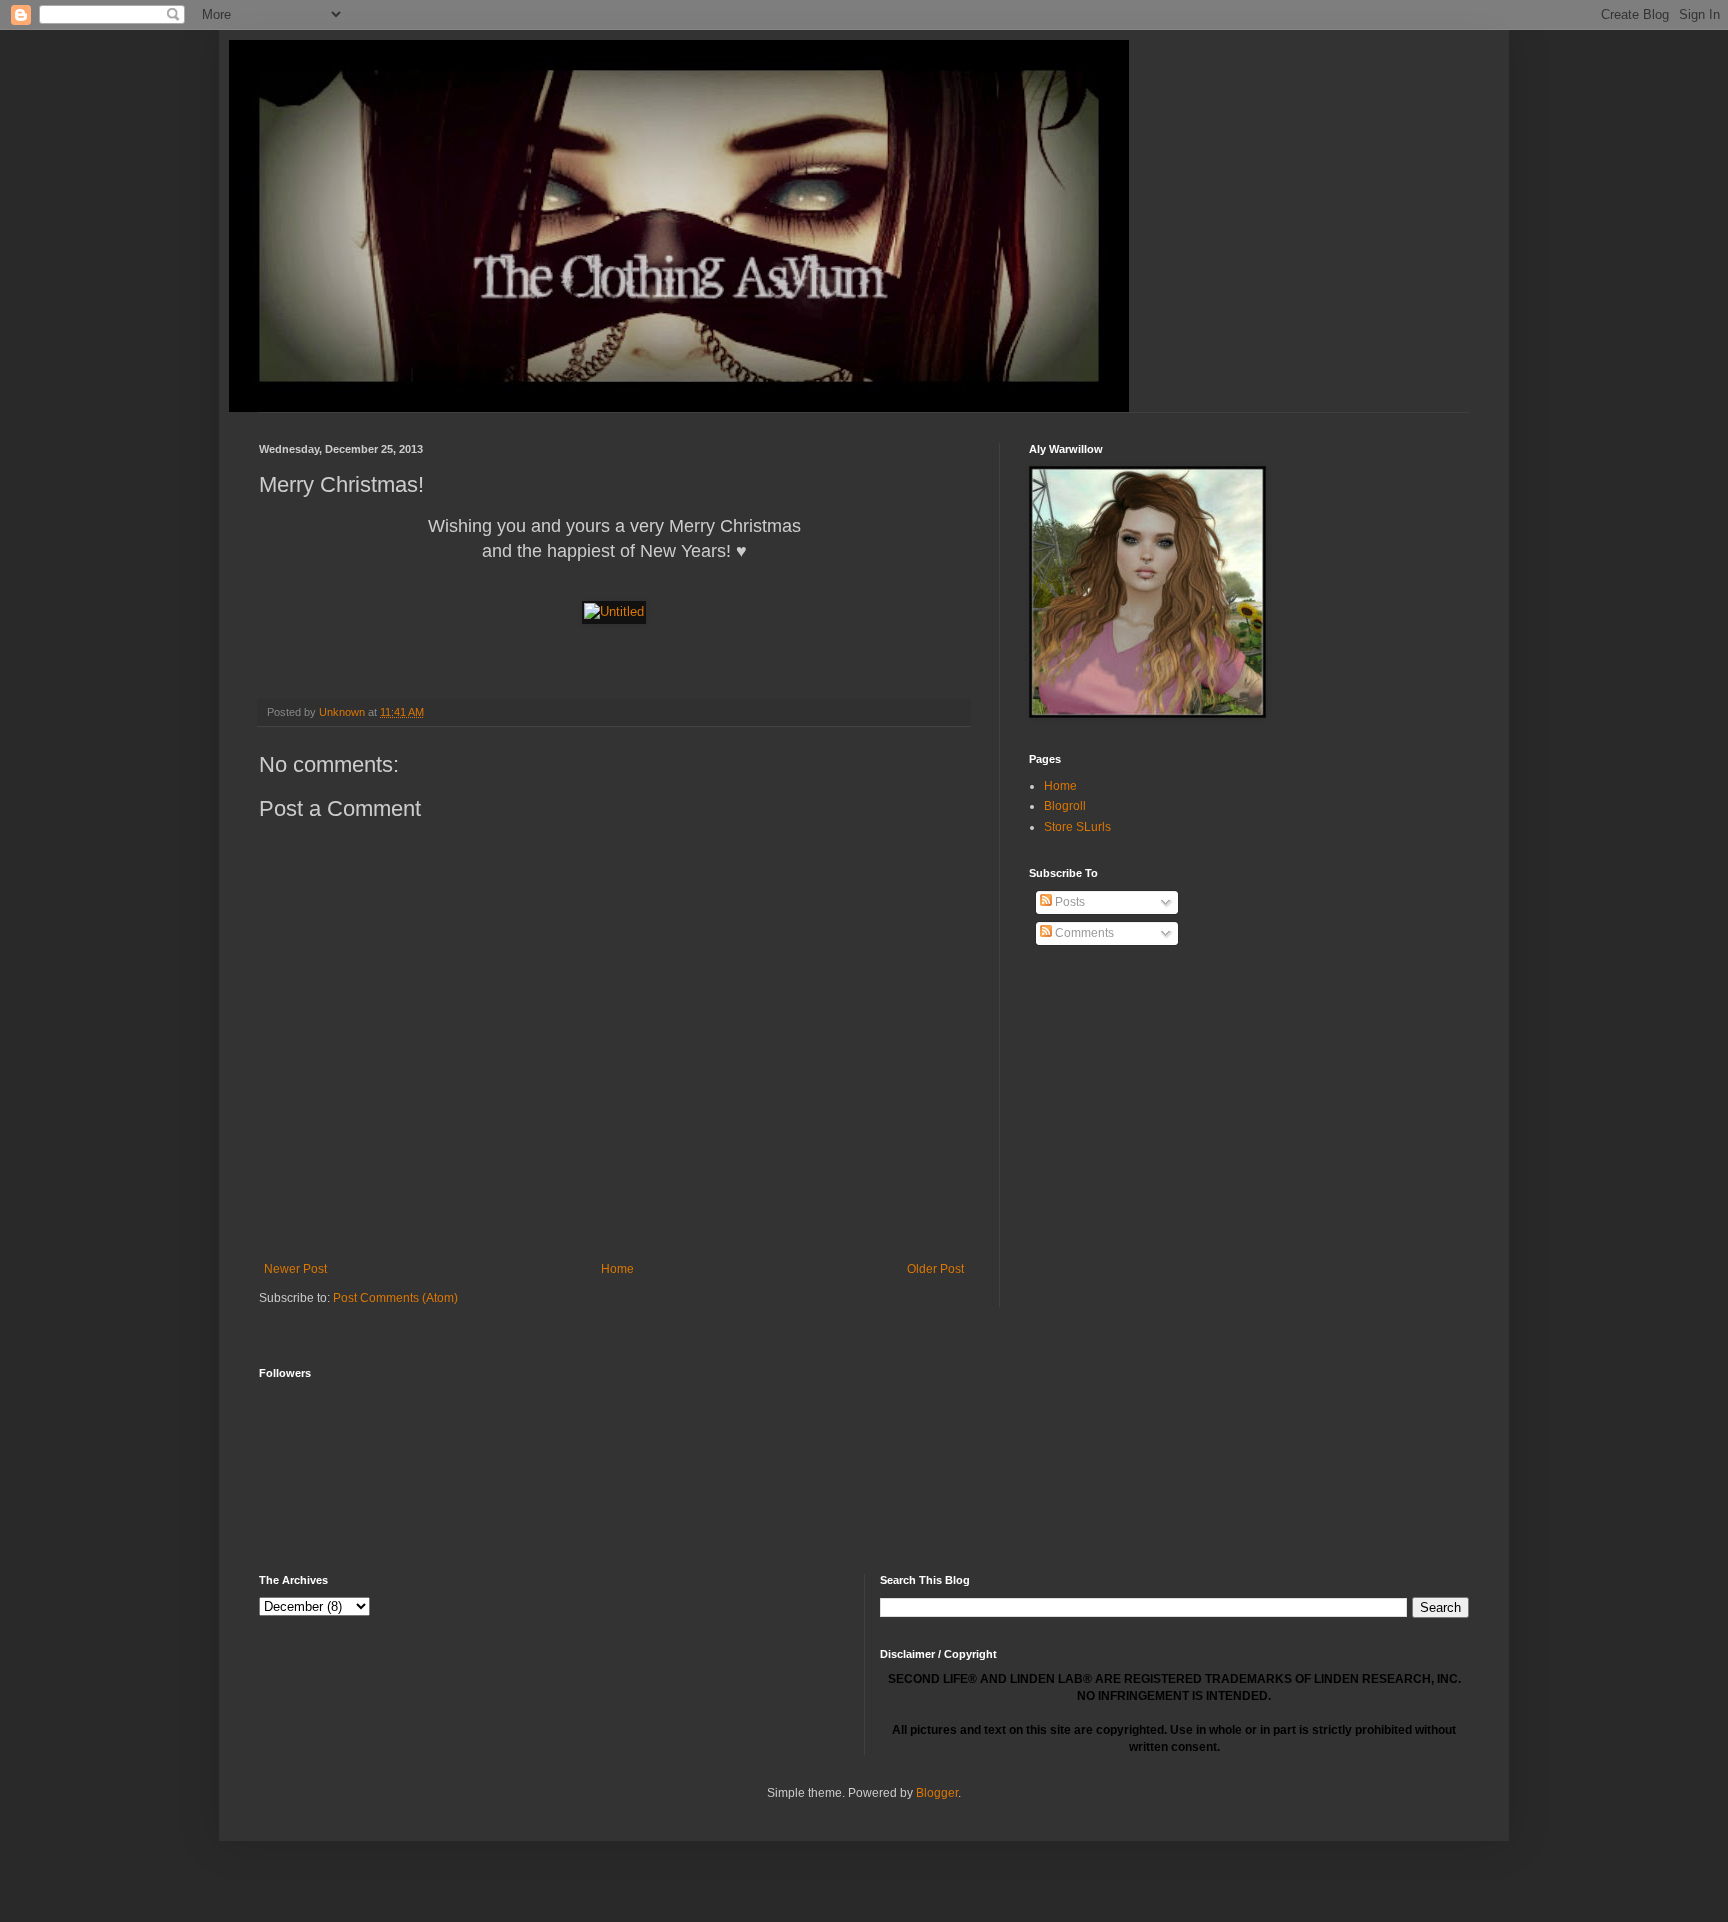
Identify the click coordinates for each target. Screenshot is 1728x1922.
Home (617, 1269)
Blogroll (1065, 806)
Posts (1068, 902)
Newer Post (295, 1269)
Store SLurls (1077, 827)
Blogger (937, 1793)
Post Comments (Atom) (395, 1298)
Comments (1083, 933)
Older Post (935, 1269)
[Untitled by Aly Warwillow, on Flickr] (614, 611)
